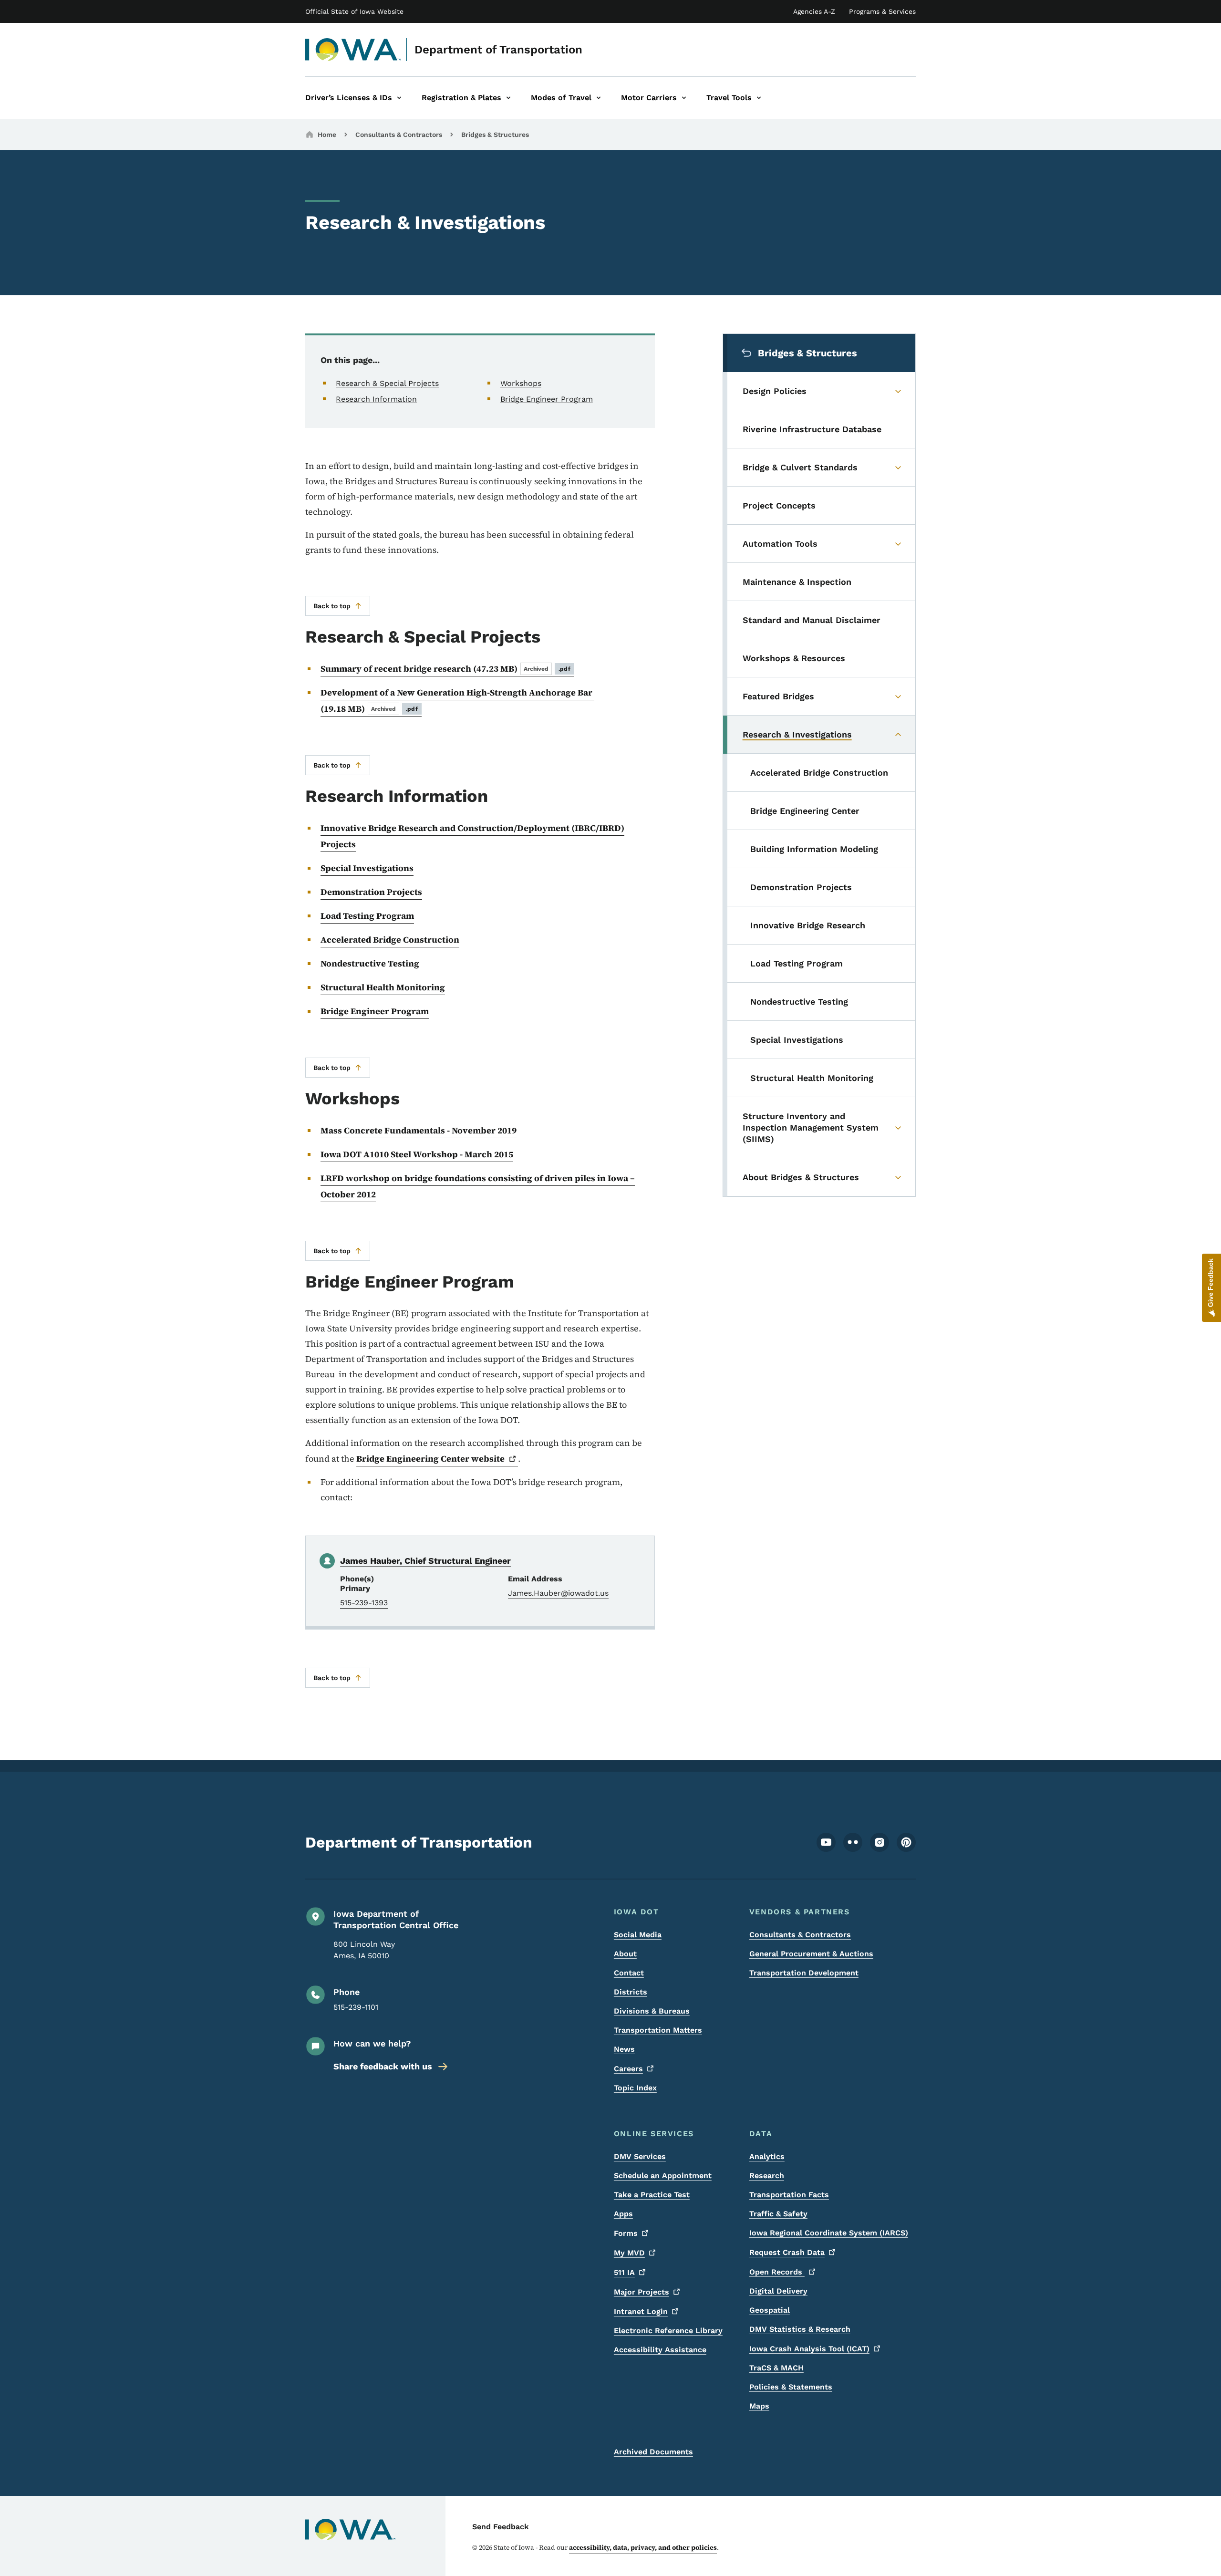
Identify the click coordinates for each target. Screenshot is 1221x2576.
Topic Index (635, 2088)
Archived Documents (653, 2452)
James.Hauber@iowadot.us (558, 1593)
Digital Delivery (778, 2291)
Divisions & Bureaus (652, 2011)
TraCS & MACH (776, 2368)
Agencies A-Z (814, 11)
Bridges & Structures (495, 135)
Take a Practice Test (652, 2195)
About (625, 1954)
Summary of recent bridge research (445, 669)
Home (327, 135)
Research (767, 2176)
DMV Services (640, 2156)
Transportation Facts (789, 2195)
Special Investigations (367, 868)
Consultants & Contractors (399, 135)
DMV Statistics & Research (800, 2329)
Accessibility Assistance (660, 2350)
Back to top (332, 606)
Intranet (641, 2311)
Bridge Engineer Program (547, 399)
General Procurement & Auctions (811, 1954)
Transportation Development (804, 1973)
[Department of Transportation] (353, 50)
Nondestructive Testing (370, 963)
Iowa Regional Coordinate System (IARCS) (829, 2233)
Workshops (521, 383)
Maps (759, 2406)
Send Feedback (501, 2527)
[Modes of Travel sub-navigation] (599, 98)
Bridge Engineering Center (430, 1459)
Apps (623, 2214)
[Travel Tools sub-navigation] (759, 98)
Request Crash (787, 2252)
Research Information (376, 399)
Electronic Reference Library (668, 2331)
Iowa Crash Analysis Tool (809, 2349)
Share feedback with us (383, 2066)
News (624, 2049)
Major (642, 2292)
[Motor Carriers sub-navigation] (684, 98)
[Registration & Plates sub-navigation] (508, 98)
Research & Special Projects (387, 383)
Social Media (638, 1935)
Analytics (767, 2156)
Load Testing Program (367, 916)
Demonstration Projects (371, 892)
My (629, 2253)
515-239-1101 (356, 2007)
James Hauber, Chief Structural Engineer (425, 1561)
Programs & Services (882, 11)
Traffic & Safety (778, 2214)
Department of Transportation (498, 50)
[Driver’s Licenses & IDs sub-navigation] (399, 98)
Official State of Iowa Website (354, 11)
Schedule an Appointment (663, 2176)
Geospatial (770, 2310)
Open (777, 2272)
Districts (631, 1992)
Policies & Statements (791, 2387)
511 (624, 2272)
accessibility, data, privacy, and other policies (643, 2547)
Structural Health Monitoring (383, 987)
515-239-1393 (364, 1603)
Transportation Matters (658, 2030)
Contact (629, 1973)
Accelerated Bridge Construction (390, 940)
